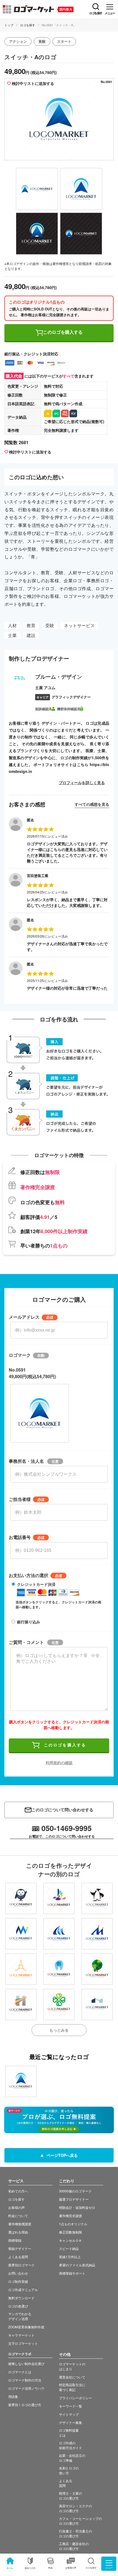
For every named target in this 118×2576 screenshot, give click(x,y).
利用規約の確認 (59, 1763)
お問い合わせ (18, 2273)
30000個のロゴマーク (75, 2191)
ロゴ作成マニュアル (23, 2290)
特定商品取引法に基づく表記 (72, 2387)
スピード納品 (69, 2248)
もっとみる (59, 2030)
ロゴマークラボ (20, 2354)
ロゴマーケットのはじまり (72, 2366)
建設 (31, 635)
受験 (50, 625)
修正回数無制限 (71, 2232)
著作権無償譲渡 (20, 2224)
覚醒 (42, 41)
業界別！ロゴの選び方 (25, 2405)
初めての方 (30, 2568)
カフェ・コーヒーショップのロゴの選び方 (80, 2521)
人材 (12, 625)
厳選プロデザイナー (74, 2199)
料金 (50, 2568)
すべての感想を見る (92, 804)
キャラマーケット (21, 2335)
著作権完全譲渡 (71, 2216)
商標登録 (15, 2240)
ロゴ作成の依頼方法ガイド (71, 2445)
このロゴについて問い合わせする (62, 1810)
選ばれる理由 (18, 2232)
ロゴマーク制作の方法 (25, 2380)
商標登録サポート (72, 2273)
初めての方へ (18, 2191)
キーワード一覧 (71, 2406)
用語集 (13, 2396)
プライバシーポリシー (75, 2398)
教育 (31, 625)
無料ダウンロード (21, 2298)
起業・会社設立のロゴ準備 (72, 2458)
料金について (18, 2216)
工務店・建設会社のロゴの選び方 (74, 2546)
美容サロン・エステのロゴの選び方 (75, 2508)
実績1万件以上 (70, 2257)
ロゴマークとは (20, 2372)
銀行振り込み (29, 1622)
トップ (9, 25)
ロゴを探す (28, 25)
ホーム (10, 2568)
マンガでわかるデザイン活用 (20, 2316)
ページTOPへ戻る (62, 2155)
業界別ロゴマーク (21, 2265)
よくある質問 (18, 2257)
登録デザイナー (20, 2248)
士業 (12, 635)
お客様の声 (71, 2568)
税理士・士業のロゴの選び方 (71, 2496)
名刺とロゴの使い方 (69, 2470)
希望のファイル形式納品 (77, 2265)
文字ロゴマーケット (23, 2343)
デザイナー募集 (71, 2422)
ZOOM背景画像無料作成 (26, 2327)
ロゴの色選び (18, 2306)
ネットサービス (79, 625)
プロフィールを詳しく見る (82, 782)
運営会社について (72, 2377)
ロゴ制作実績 (18, 2281)
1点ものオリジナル (73, 2224)
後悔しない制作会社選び (26, 2364)
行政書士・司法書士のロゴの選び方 (75, 2533)
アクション (18, 41)
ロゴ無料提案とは (69, 2433)
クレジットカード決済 (36, 1584)
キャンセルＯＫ (71, 2240)
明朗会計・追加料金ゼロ (77, 2207)
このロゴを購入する (63, 332)
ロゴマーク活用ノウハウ (26, 2388)
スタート (64, 41)
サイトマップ (69, 2414)
